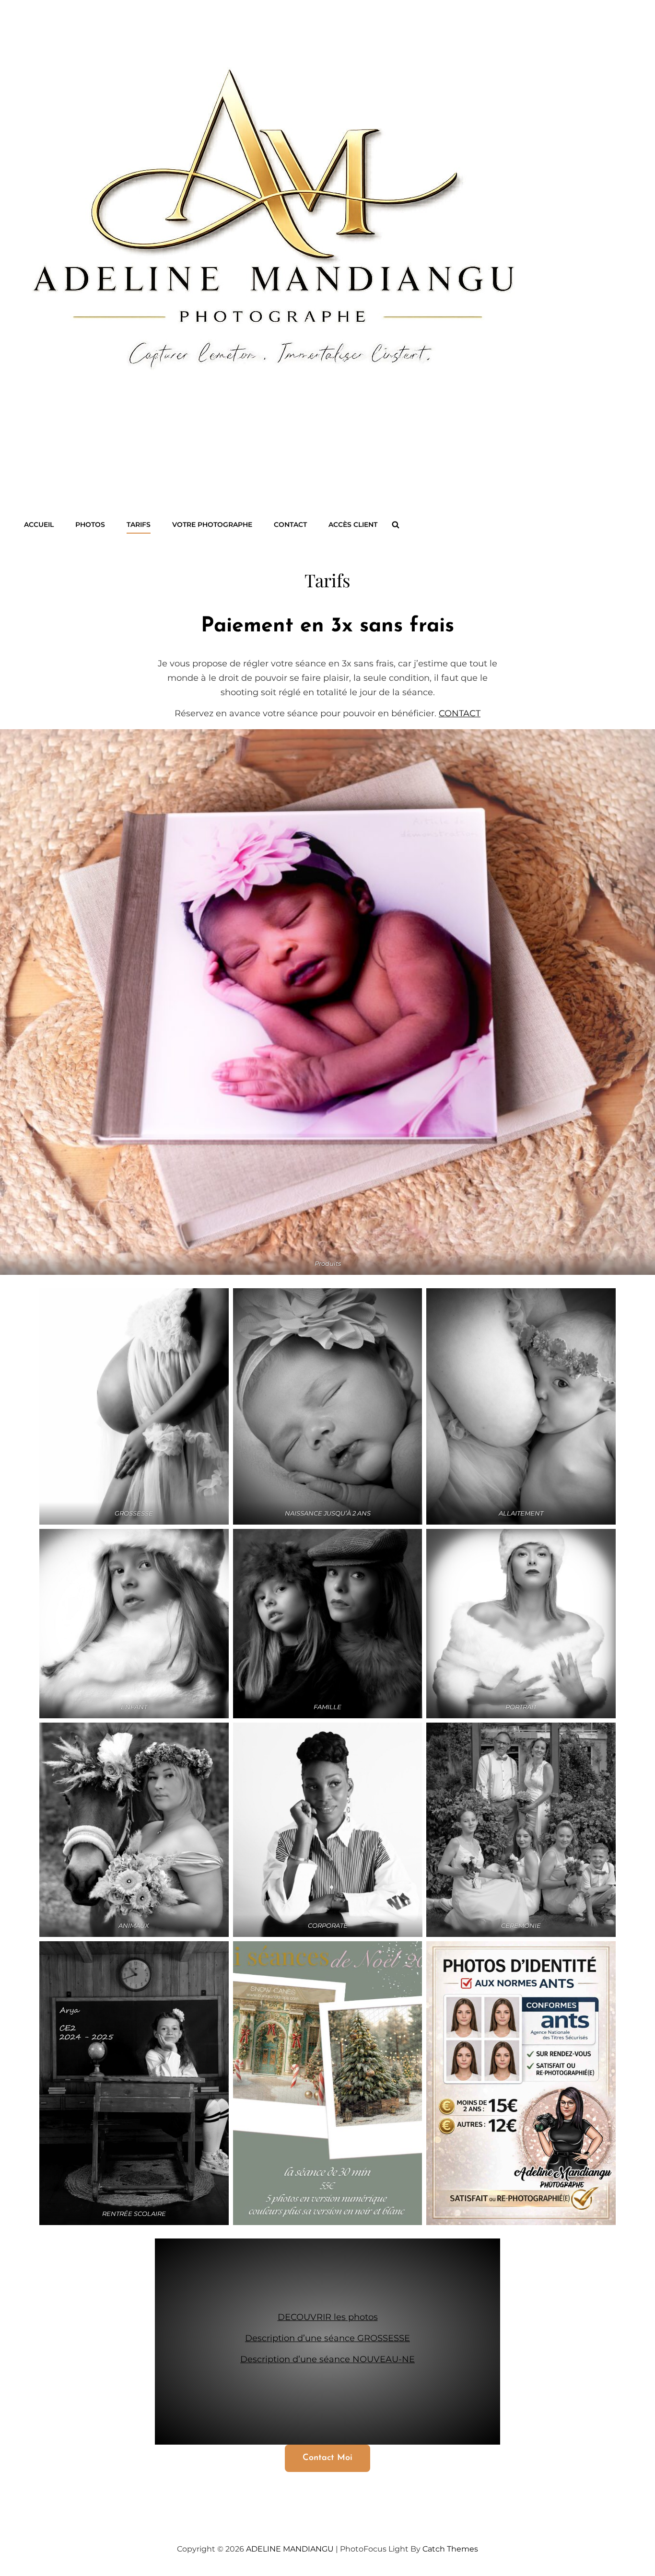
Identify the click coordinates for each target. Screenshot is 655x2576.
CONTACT (290, 525)
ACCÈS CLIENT (353, 525)
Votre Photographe (212, 525)
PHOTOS (90, 525)
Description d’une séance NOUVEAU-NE (327, 2359)
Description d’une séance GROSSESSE (327, 2338)
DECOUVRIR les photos (328, 2317)
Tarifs (139, 525)
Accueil (39, 525)
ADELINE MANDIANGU (290, 2549)
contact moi (327, 2458)
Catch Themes (450, 2549)
